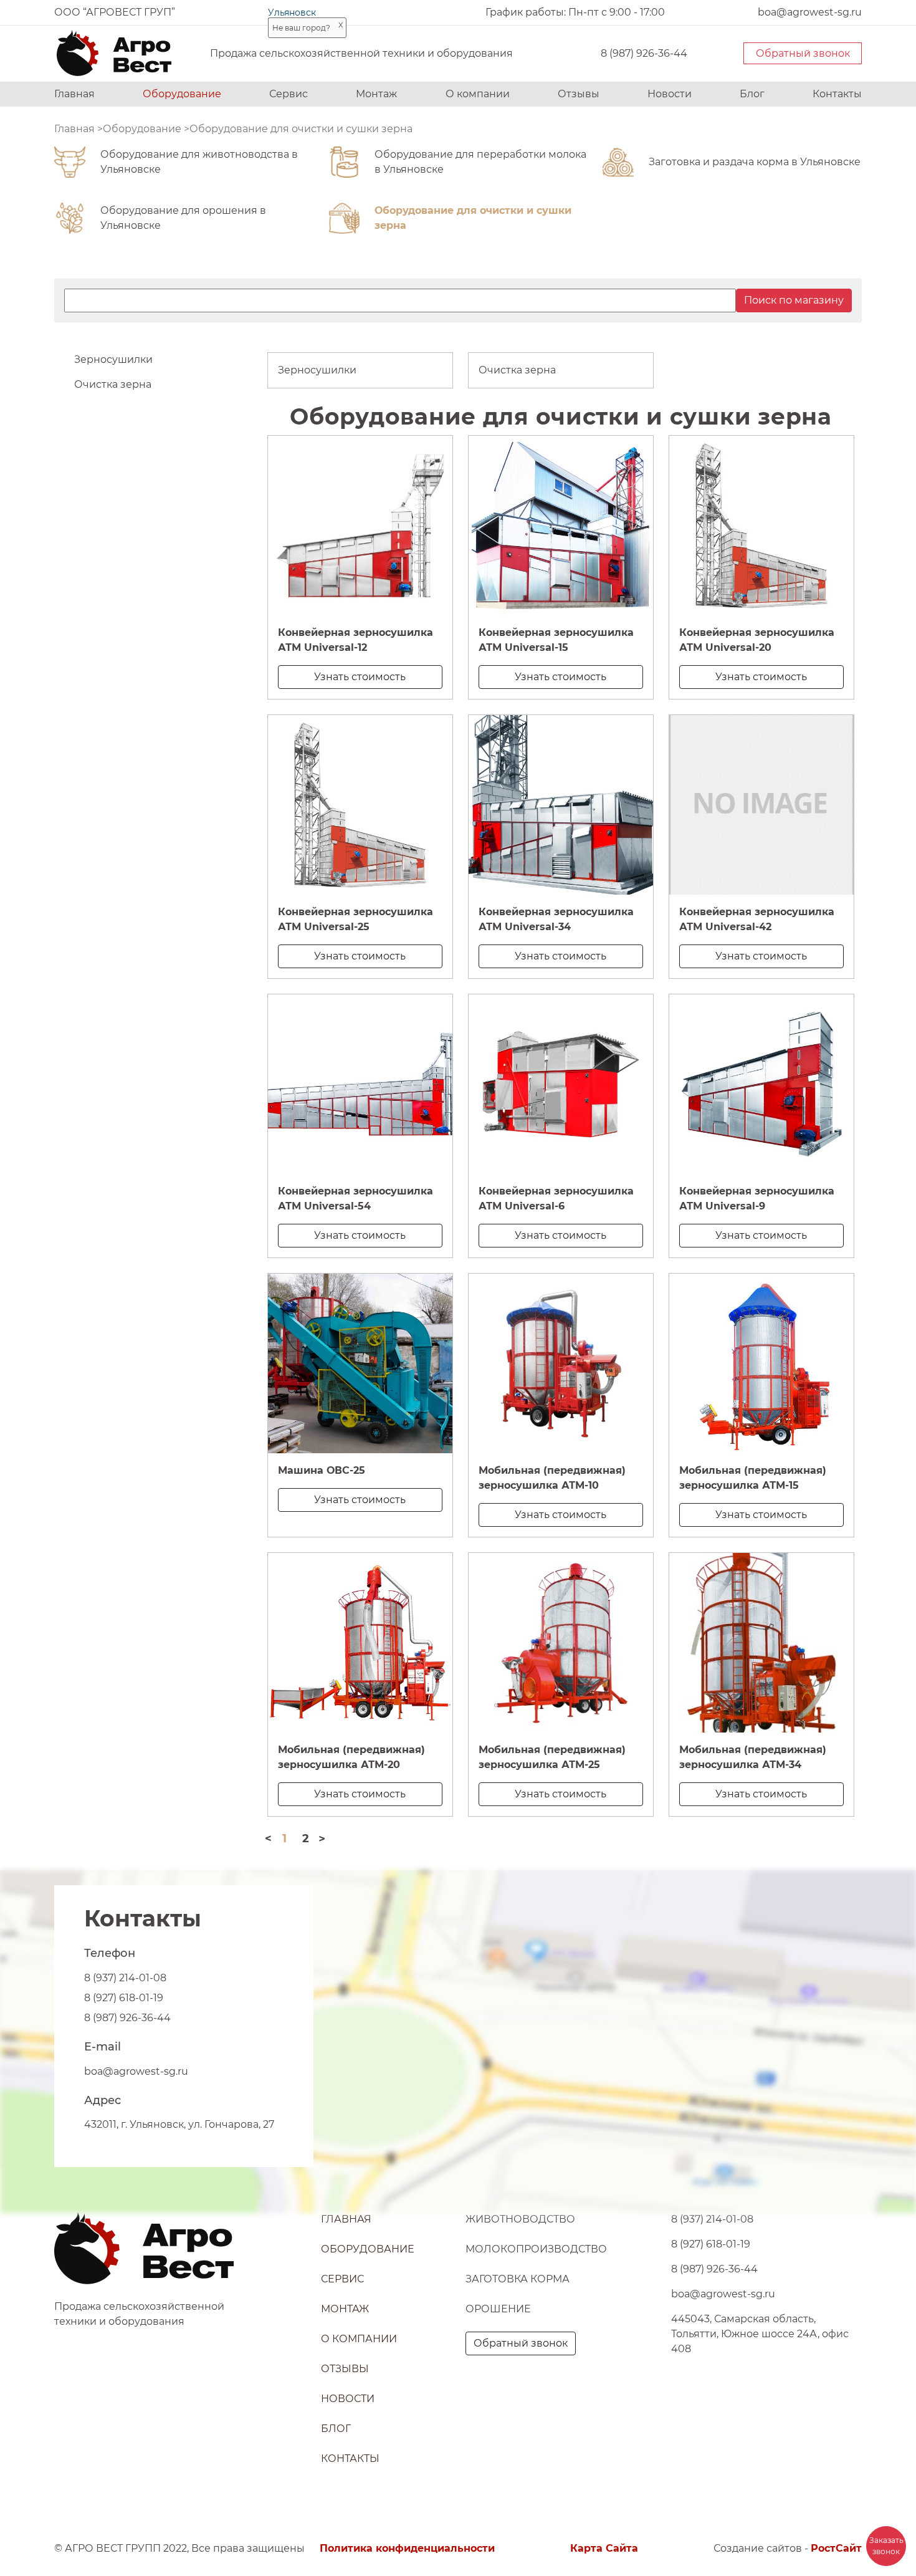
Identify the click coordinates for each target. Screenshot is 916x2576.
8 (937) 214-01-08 (125, 1978)
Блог (752, 94)
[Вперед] (322, 1838)
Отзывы (579, 94)
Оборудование (182, 94)
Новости (670, 94)
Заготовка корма (518, 2279)
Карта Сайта (604, 2548)
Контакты (837, 94)
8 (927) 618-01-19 (124, 1998)
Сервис (289, 94)
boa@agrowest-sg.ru (136, 2071)
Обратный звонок (803, 53)
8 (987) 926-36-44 (644, 53)
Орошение (498, 2309)
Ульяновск (292, 12)
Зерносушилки (113, 359)
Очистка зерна (113, 384)
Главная (74, 94)
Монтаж (376, 94)
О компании (478, 94)
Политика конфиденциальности (407, 2548)
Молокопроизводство (536, 2249)
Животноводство (520, 2219)
